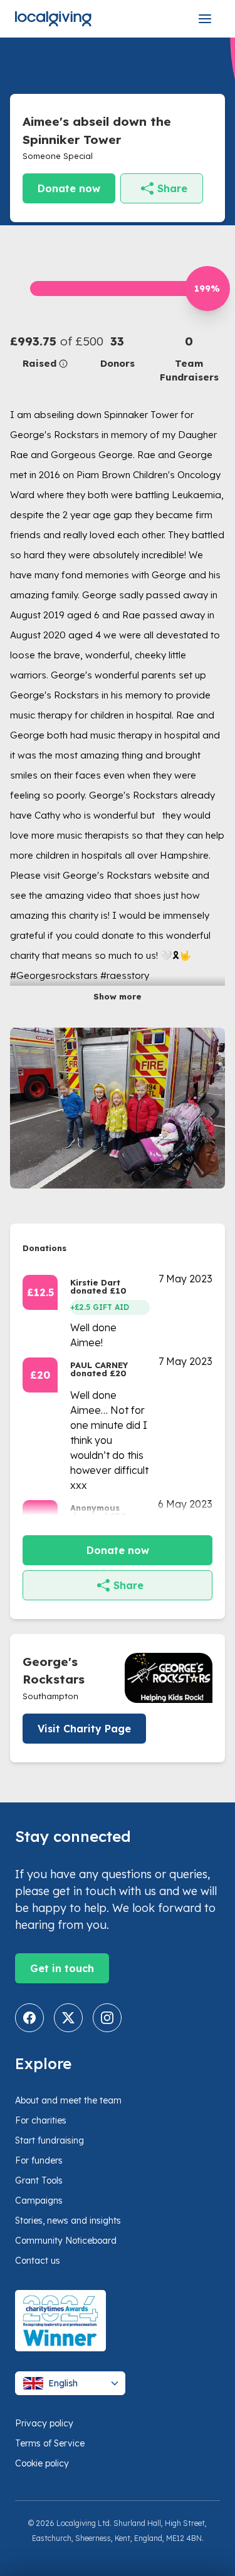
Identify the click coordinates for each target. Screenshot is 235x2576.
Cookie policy (42, 2463)
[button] (46, 351)
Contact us (38, 2261)
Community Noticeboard (66, 2241)
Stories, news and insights (68, 2221)
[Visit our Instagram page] (107, 2018)
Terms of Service (50, 2443)
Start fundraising (50, 2140)
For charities (41, 2120)
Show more (118, 996)
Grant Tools (39, 2180)
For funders (39, 2160)
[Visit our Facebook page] (29, 2018)
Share (172, 188)
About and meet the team (68, 2100)
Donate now (69, 188)
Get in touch (62, 1968)
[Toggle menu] (205, 19)
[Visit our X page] (68, 2018)
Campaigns (39, 2200)
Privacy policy (44, 2423)
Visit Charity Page (84, 1729)
